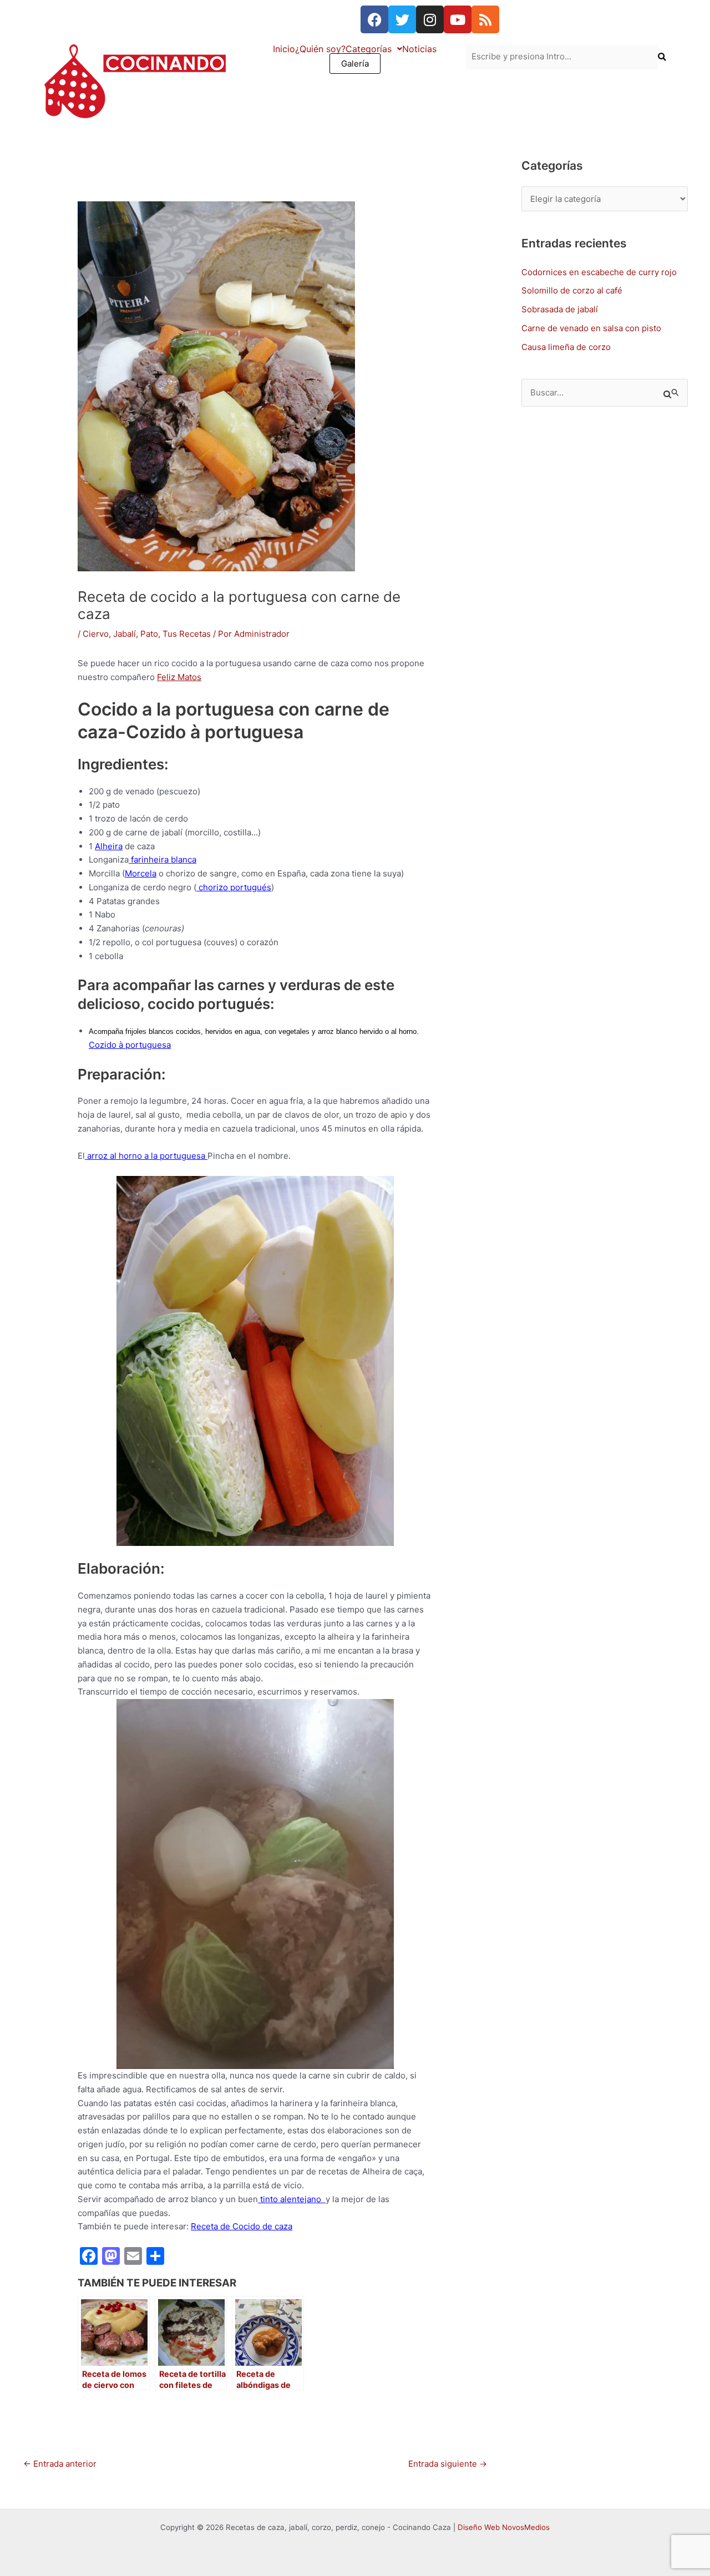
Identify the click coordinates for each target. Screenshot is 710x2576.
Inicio (284, 49)
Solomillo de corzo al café (572, 290)
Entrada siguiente (448, 2464)
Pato (149, 634)
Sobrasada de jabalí (560, 309)
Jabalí (125, 634)
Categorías (369, 49)
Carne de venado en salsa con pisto (591, 328)
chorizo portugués (234, 887)
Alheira (109, 846)
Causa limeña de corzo (566, 347)
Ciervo (96, 634)
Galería (355, 64)
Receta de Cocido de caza (242, 2226)
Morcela (141, 873)
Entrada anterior (60, 2464)
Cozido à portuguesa (130, 1045)
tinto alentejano (292, 2199)
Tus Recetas (187, 634)
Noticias (419, 49)
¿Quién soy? (320, 49)
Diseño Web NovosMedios (504, 2527)
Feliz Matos (179, 677)
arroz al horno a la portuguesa (146, 1156)
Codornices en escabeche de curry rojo (599, 272)
